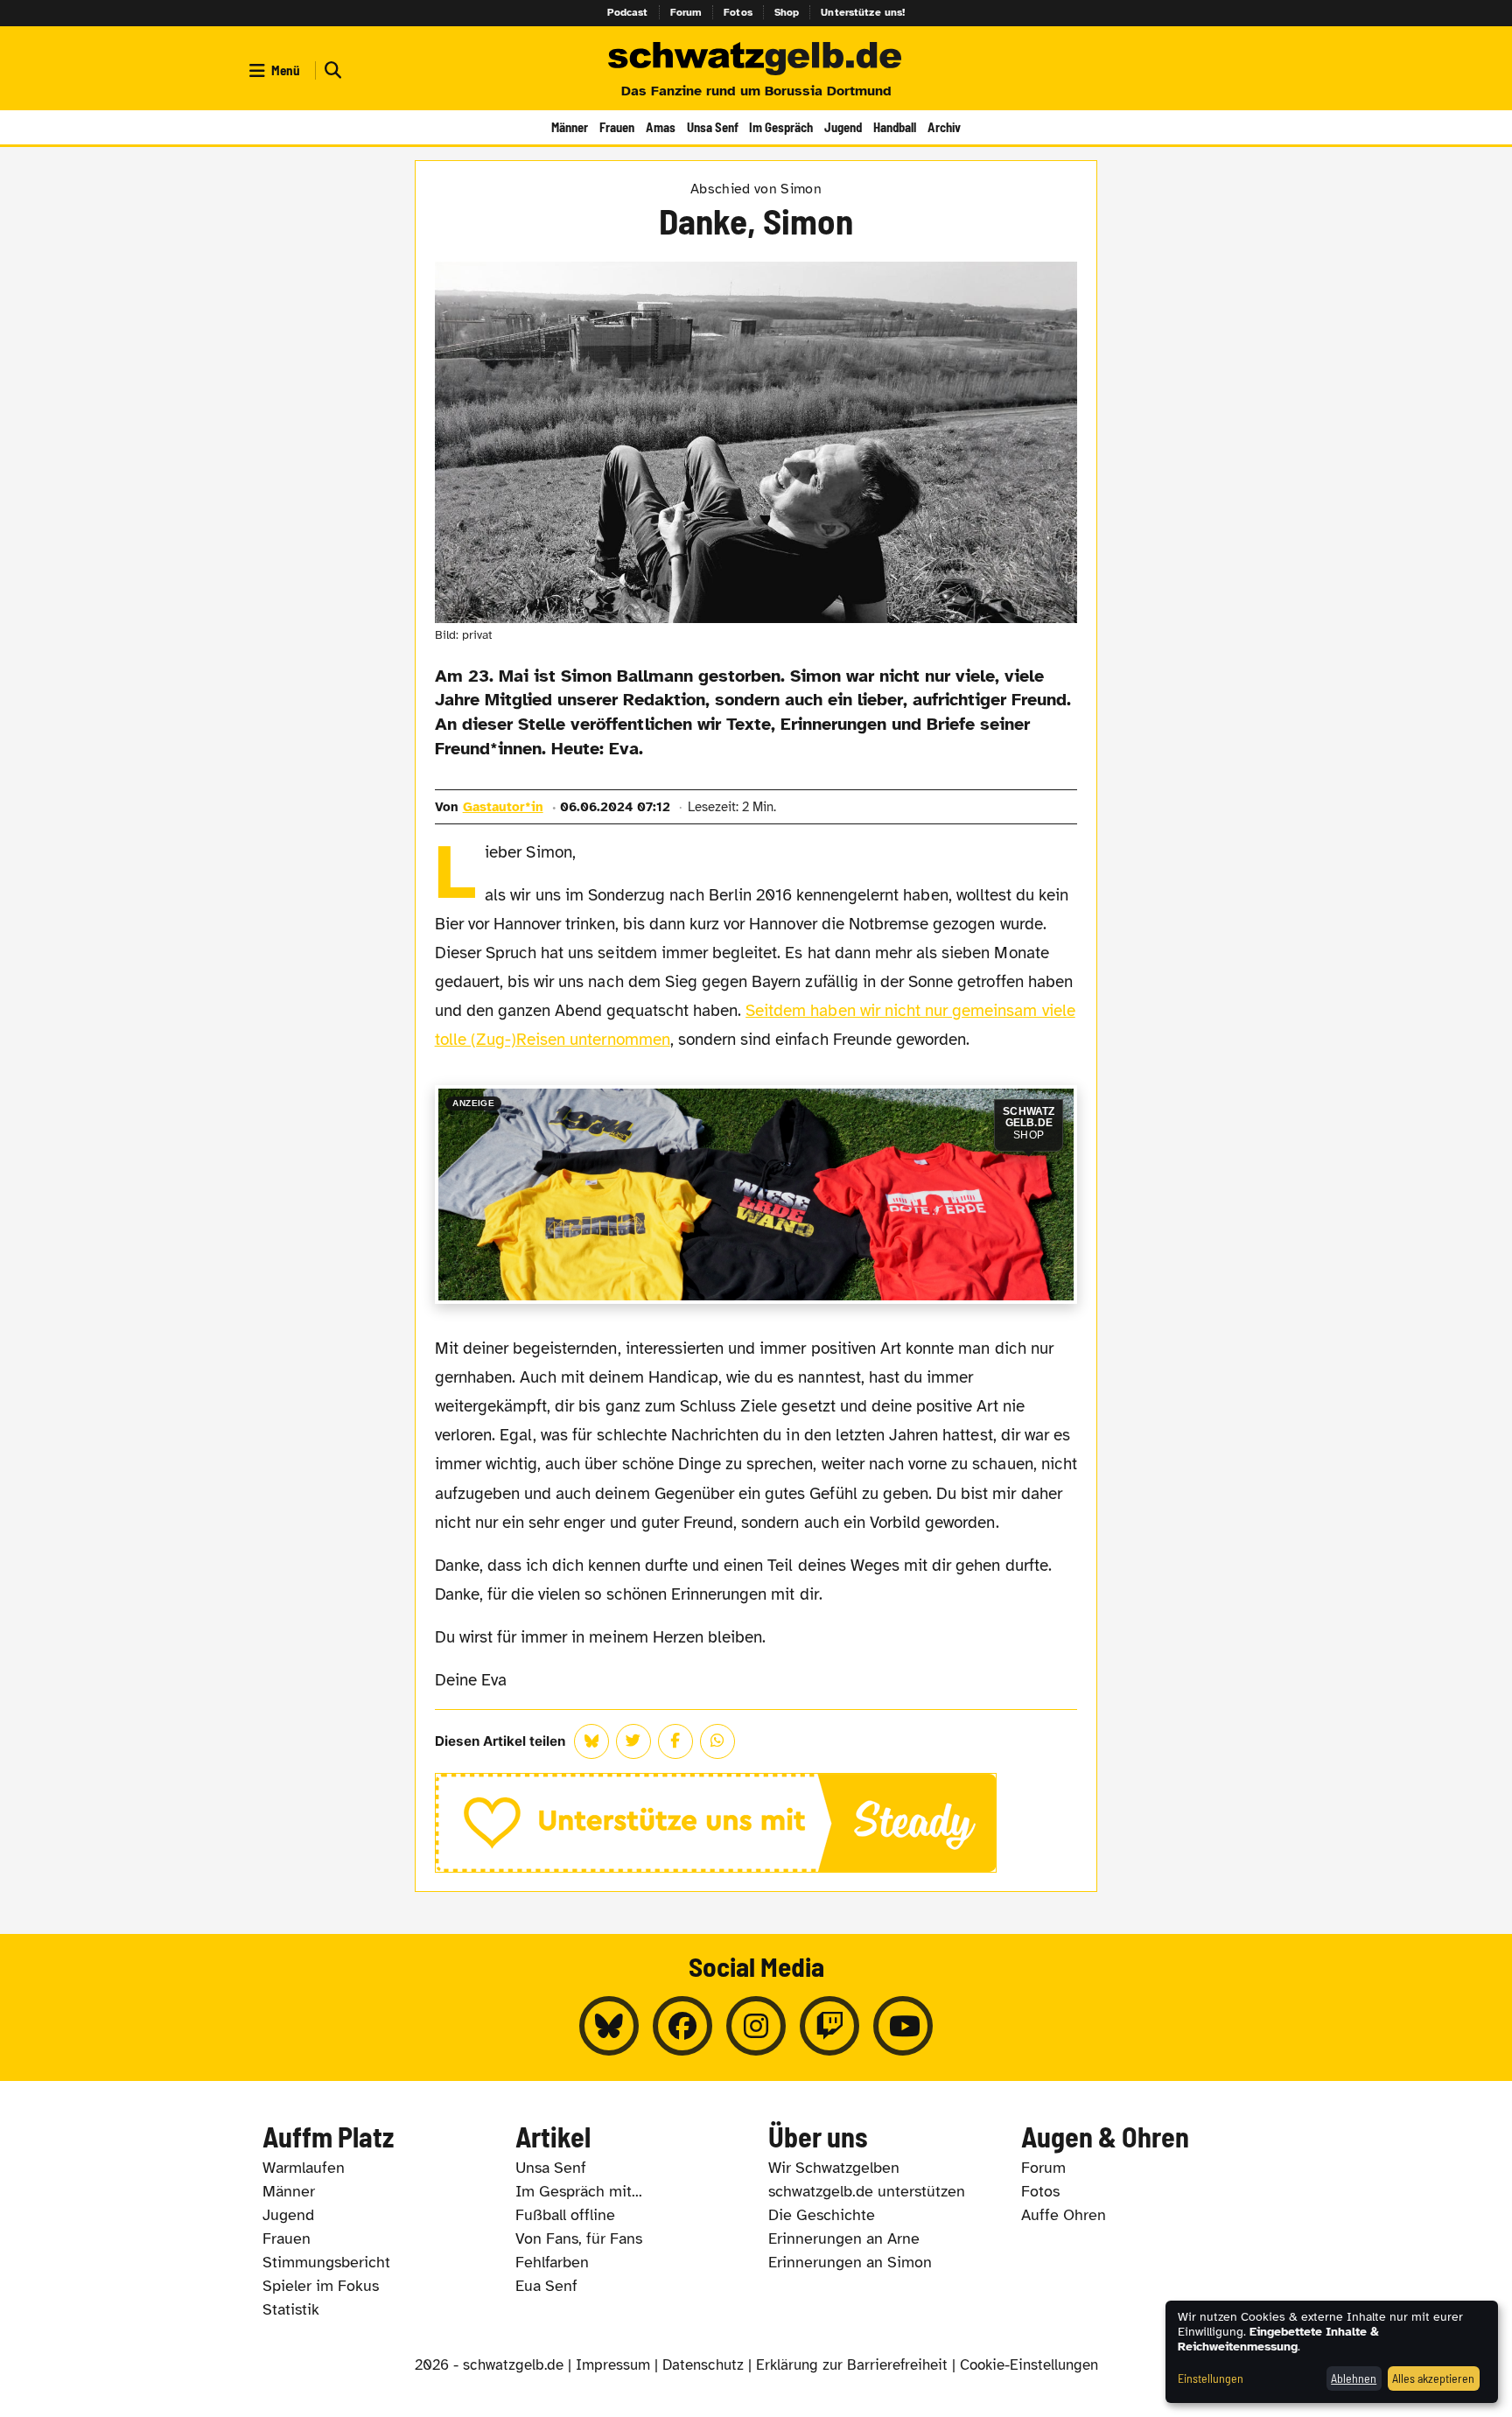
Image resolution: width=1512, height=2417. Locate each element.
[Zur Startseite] (756, 60)
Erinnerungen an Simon (850, 2262)
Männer (570, 127)
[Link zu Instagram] (756, 2026)
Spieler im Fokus (321, 2286)
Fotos (738, 12)
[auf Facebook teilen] (675, 1741)
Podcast (628, 12)
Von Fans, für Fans (579, 2238)
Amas (661, 127)
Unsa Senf (713, 127)
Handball (895, 127)
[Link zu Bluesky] (609, 2026)
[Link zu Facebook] (682, 2026)
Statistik (291, 2309)
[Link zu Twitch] (829, 2026)
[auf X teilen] (633, 1741)
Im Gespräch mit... (579, 2191)
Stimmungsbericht (326, 2262)
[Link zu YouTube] (903, 2026)
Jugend (843, 127)
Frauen (617, 127)
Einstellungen (1211, 2378)
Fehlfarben (552, 2262)
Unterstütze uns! (863, 12)
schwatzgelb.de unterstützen (867, 2191)
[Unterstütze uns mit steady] (756, 1823)
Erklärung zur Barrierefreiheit (852, 2365)
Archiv (944, 127)
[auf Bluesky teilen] (591, 1741)
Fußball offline (565, 2215)
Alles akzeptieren (1433, 2378)
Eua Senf (546, 2286)
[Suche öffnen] (331, 70)
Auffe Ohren (1064, 2215)
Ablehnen (1354, 2378)
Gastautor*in (503, 807)
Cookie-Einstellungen (1029, 2365)
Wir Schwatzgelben (834, 2168)
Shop (787, 12)
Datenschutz (703, 2365)
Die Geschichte (822, 2215)
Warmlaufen (304, 2168)
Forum (686, 12)
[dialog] (1332, 2352)
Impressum (613, 2365)
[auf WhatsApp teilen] (717, 1741)
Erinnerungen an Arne (844, 2238)
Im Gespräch (781, 127)
